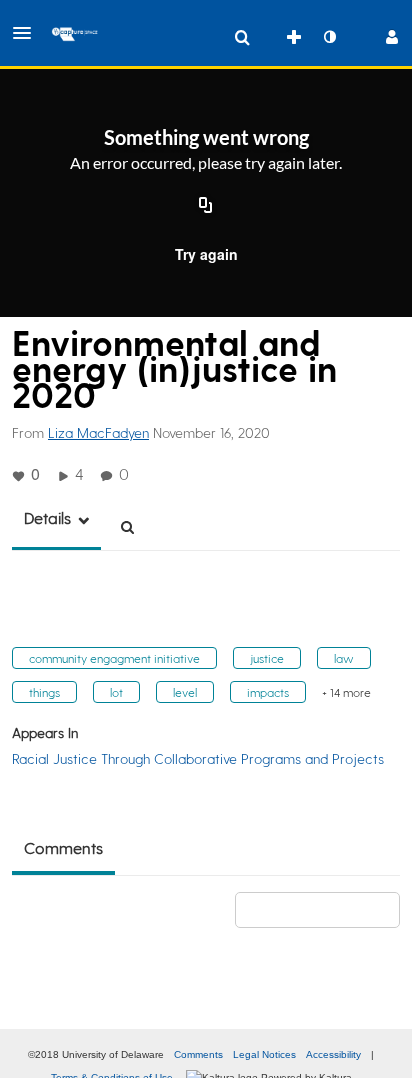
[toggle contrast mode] (329, 37)
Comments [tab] (63, 847)
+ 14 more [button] (346, 692)
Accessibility (333, 1054)
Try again (206, 254)
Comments (198, 1054)
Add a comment (326, 909)
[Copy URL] (206, 206)
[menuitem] (242, 37)
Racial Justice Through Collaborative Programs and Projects (198, 758)
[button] (28, 33)
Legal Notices (264, 1054)
